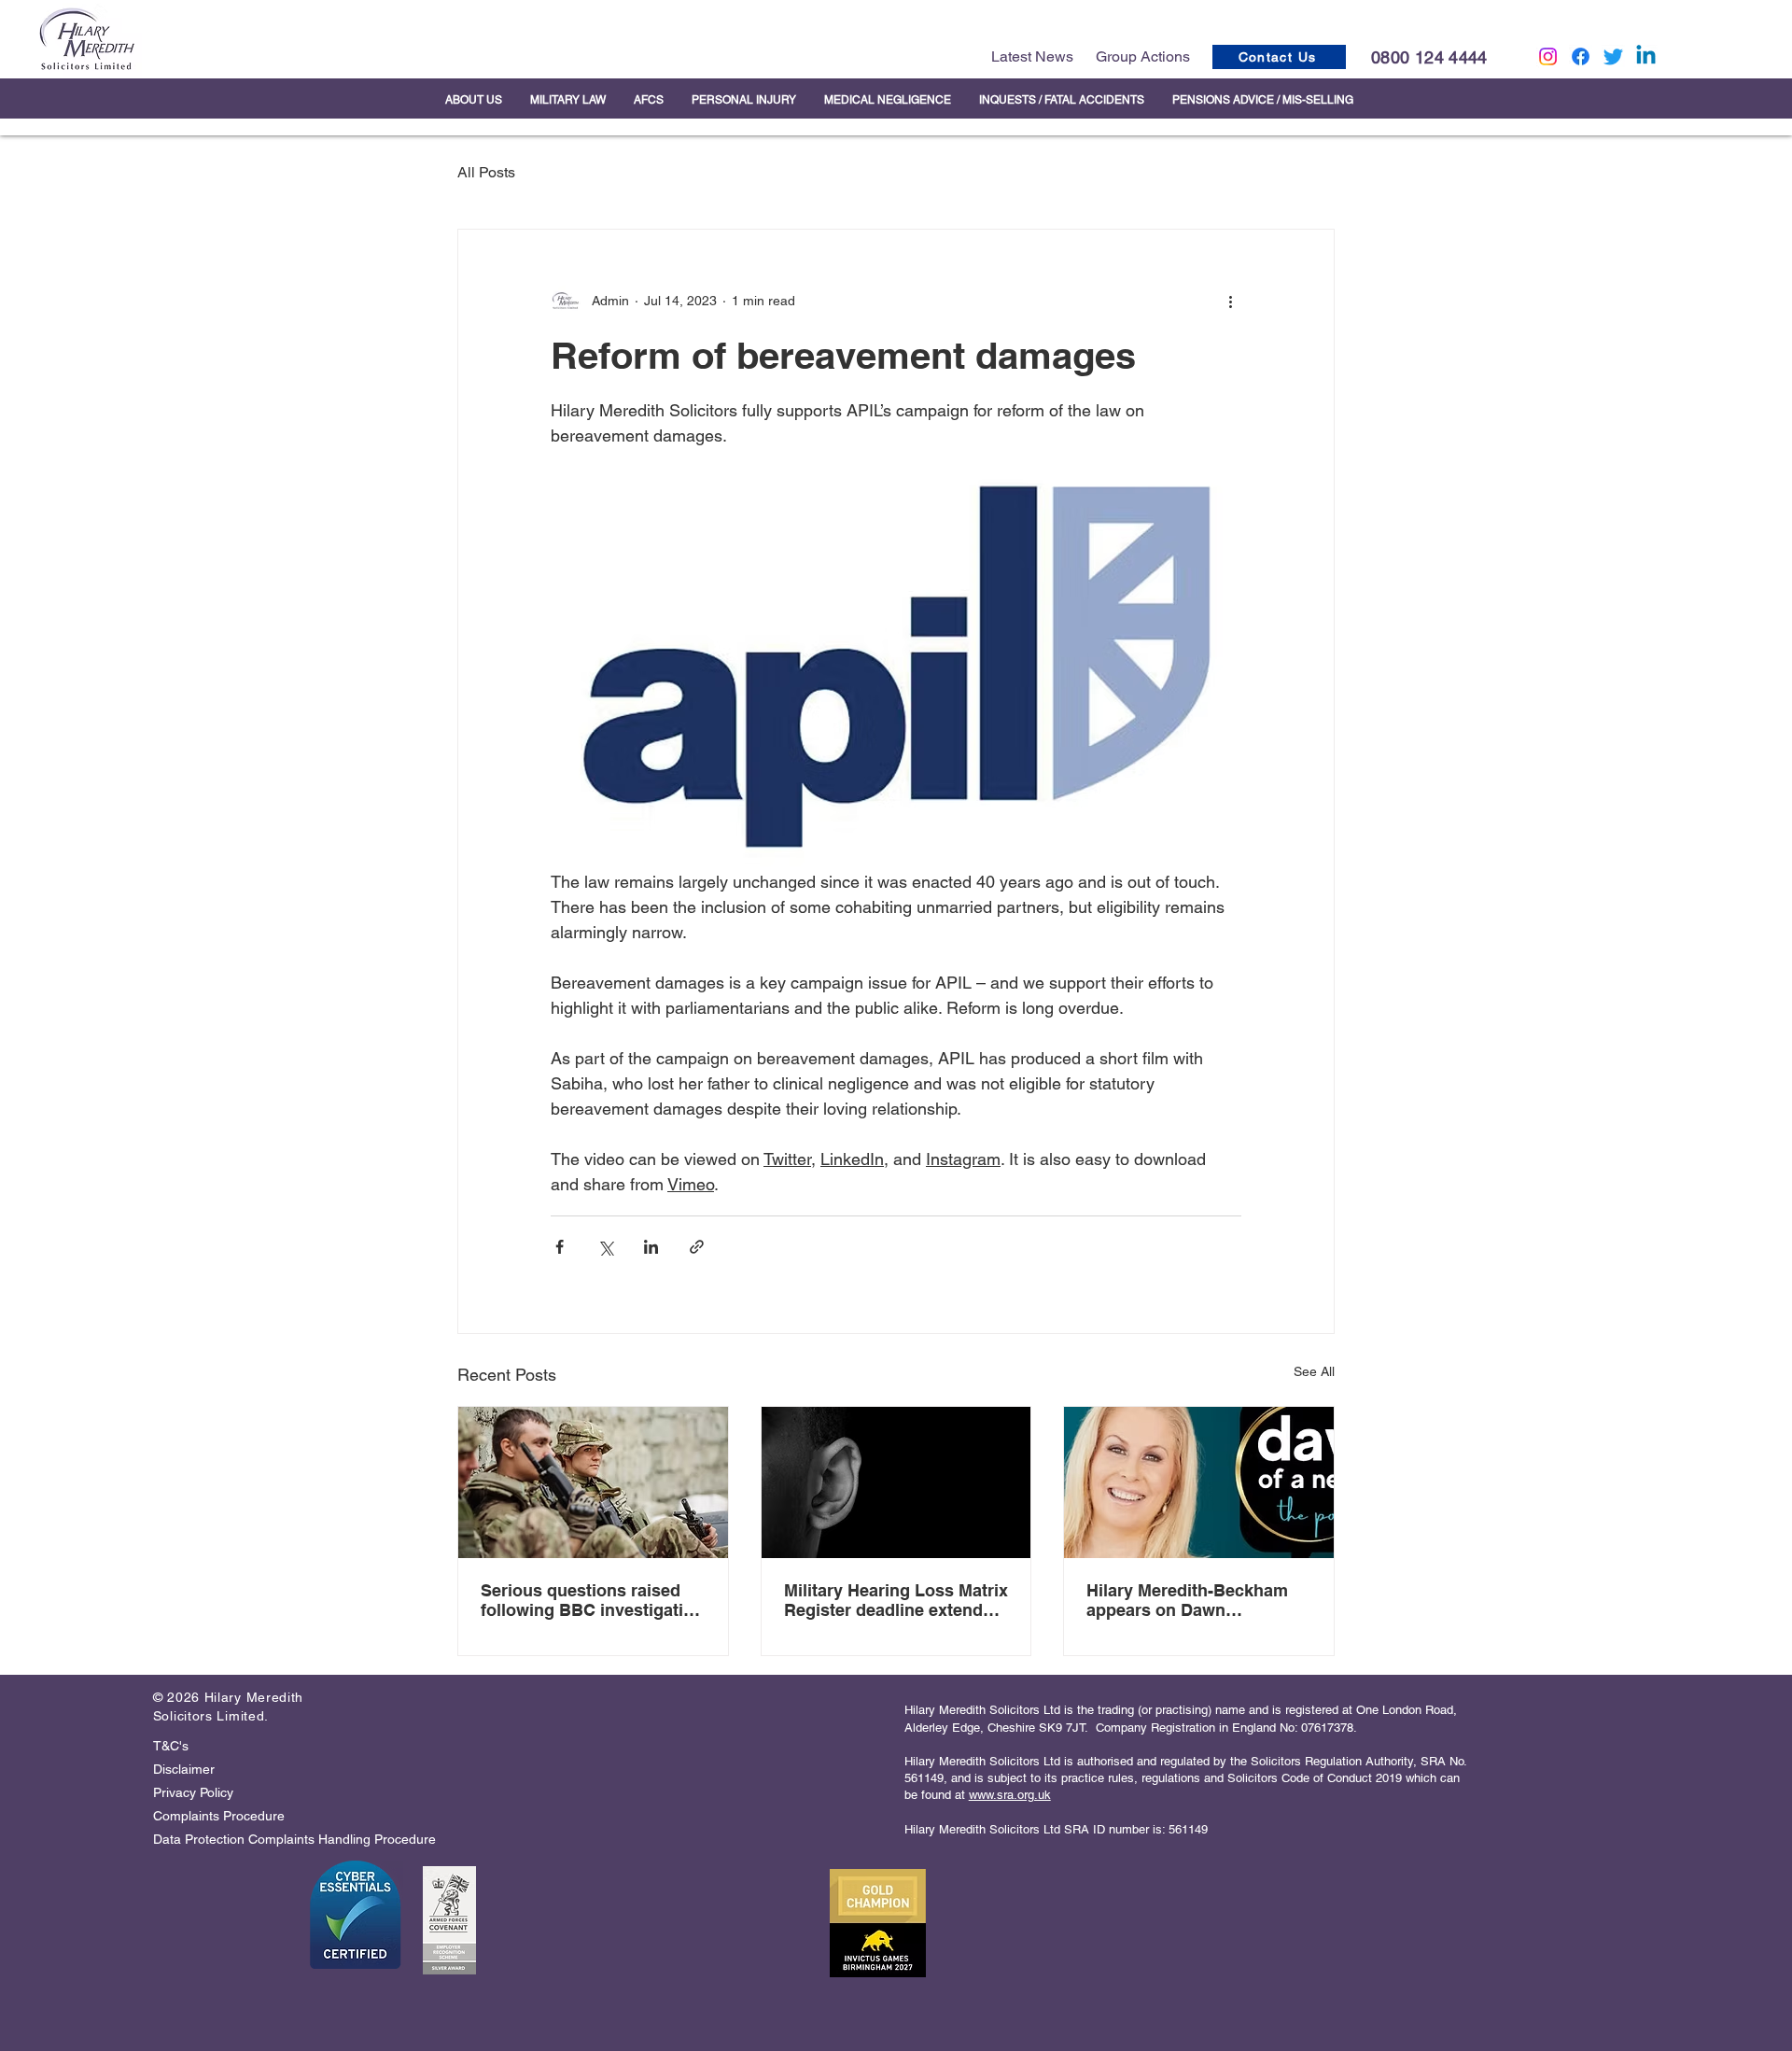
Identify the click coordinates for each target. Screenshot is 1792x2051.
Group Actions (1143, 56)
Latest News (1032, 56)
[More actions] (1230, 301)
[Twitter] (1613, 56)
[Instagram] (1548, 56)
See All (1314, 1371)
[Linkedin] (1646, 56)
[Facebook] (1581, 56)
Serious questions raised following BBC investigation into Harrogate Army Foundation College (592, 1600)
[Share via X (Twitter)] (605, 1247)
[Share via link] (697, 1247)
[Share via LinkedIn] (651, 1247)
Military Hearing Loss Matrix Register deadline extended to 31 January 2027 (896, 1600)
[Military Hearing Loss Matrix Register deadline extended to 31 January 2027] (896, 1482)
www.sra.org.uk (1010, 1795)
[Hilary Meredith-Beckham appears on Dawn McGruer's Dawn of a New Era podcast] (1199, 1482)
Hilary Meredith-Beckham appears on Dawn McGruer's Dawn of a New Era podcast (1189, 1600)
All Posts (486, 172)
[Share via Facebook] (560, 1247)
